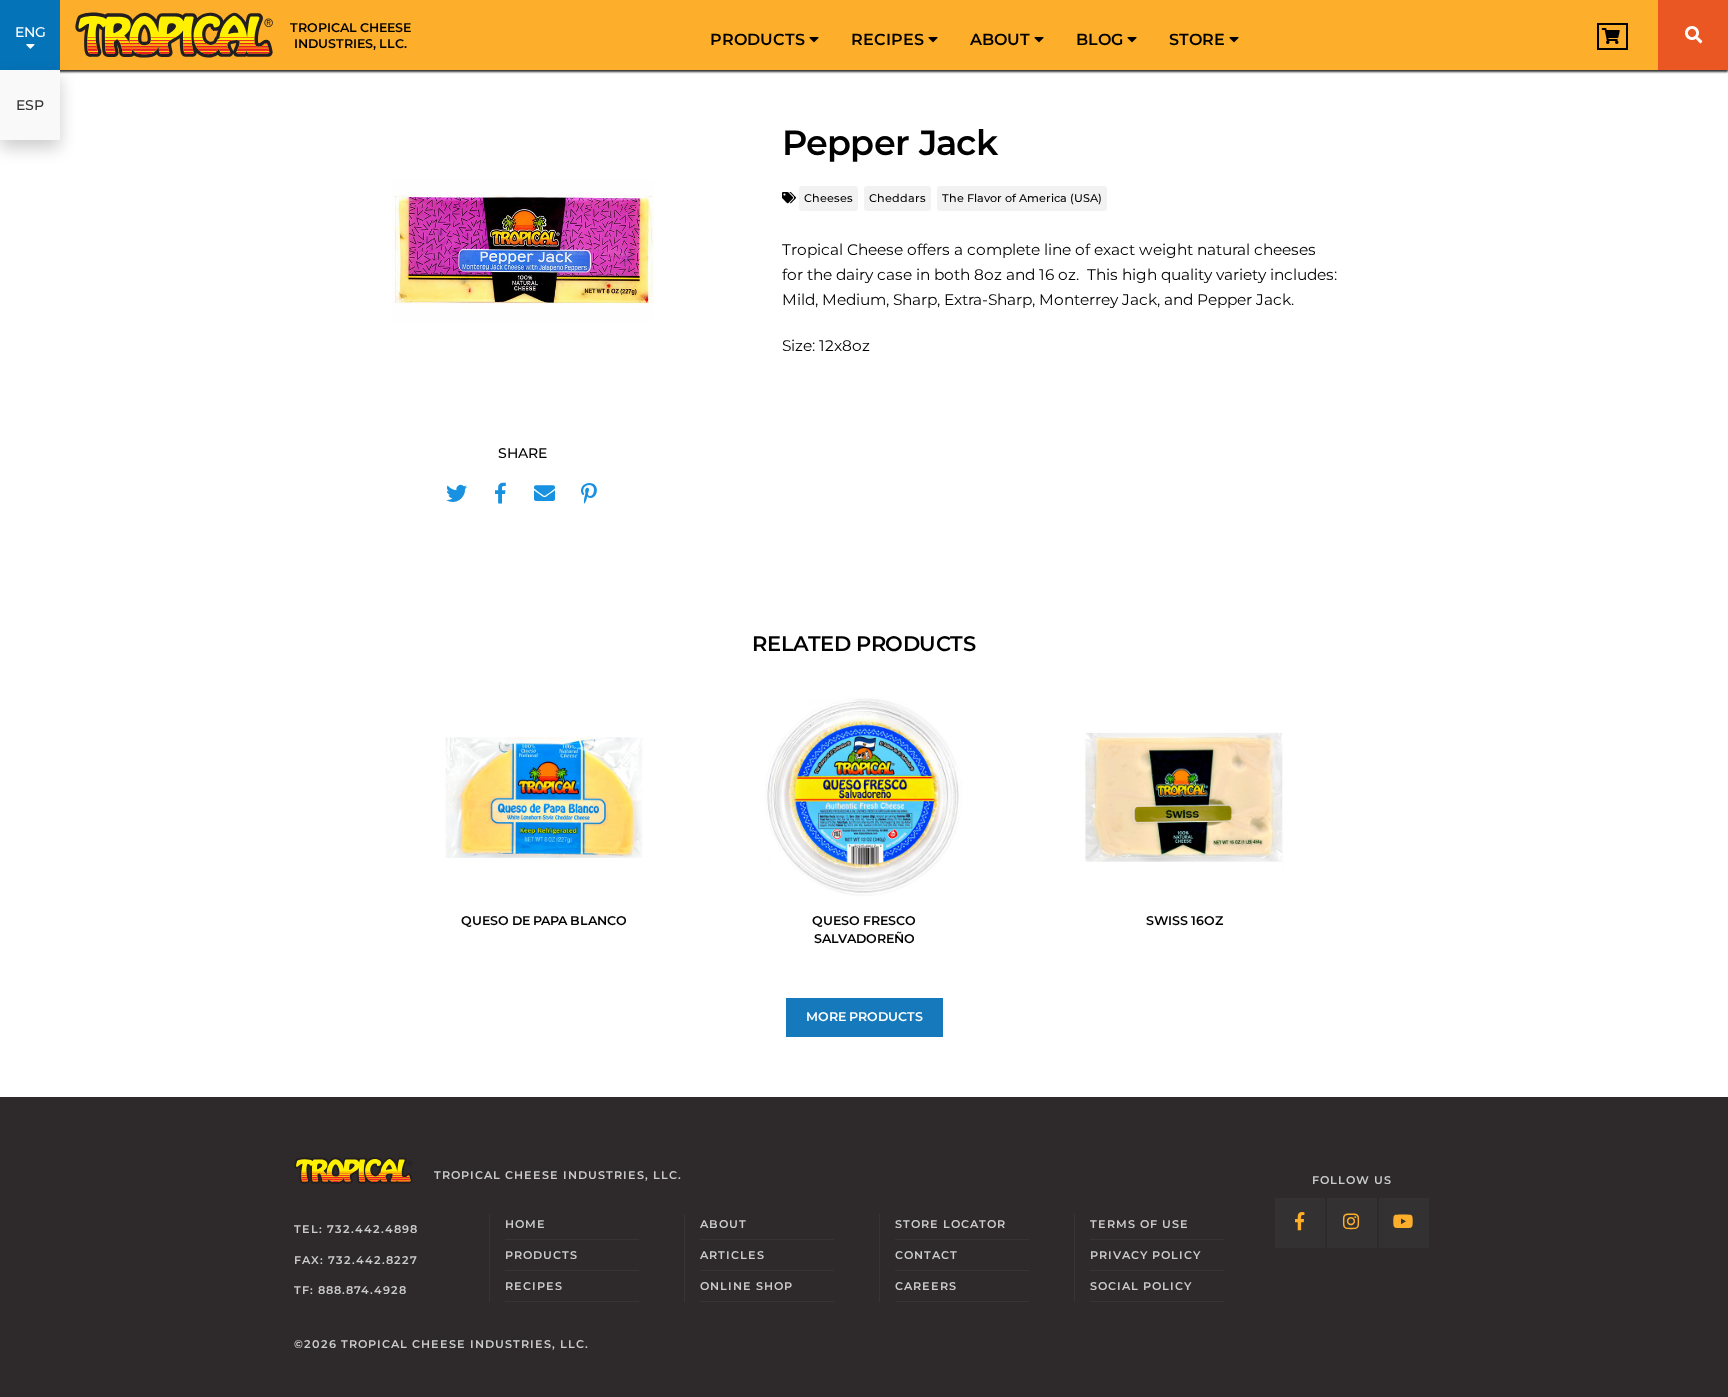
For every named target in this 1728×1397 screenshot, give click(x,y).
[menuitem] (764, 35)
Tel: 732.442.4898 (356, 1229)
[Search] (1693, 35)
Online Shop (746, 1286)
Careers (926, 1286)
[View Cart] (1612, 36)
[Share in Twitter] (457, 494)
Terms (1139, 1224)
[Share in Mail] (545, 494)
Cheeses (828, 198)
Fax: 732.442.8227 (356, 1260)
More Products (864, 1016)
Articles (732, 1255)
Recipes (889, 39)
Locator (950, 1224)
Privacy (1145, 1255)
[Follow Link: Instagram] (1352, 1223)
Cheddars (897, 198)
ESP (30, 105)
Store (1199, 39)
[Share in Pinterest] (589, 494)
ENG (30, 32)
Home (525, 1224)
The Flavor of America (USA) (1022, 198)
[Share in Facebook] (501, 494)
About (1002, 39)
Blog (1101, 39)
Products (759, 39)
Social (1141, 1286)
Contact (926, 1255)
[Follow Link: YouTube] (1404, 1223)
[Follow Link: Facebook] (1300, 1223)
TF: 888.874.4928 (350, 1290)
